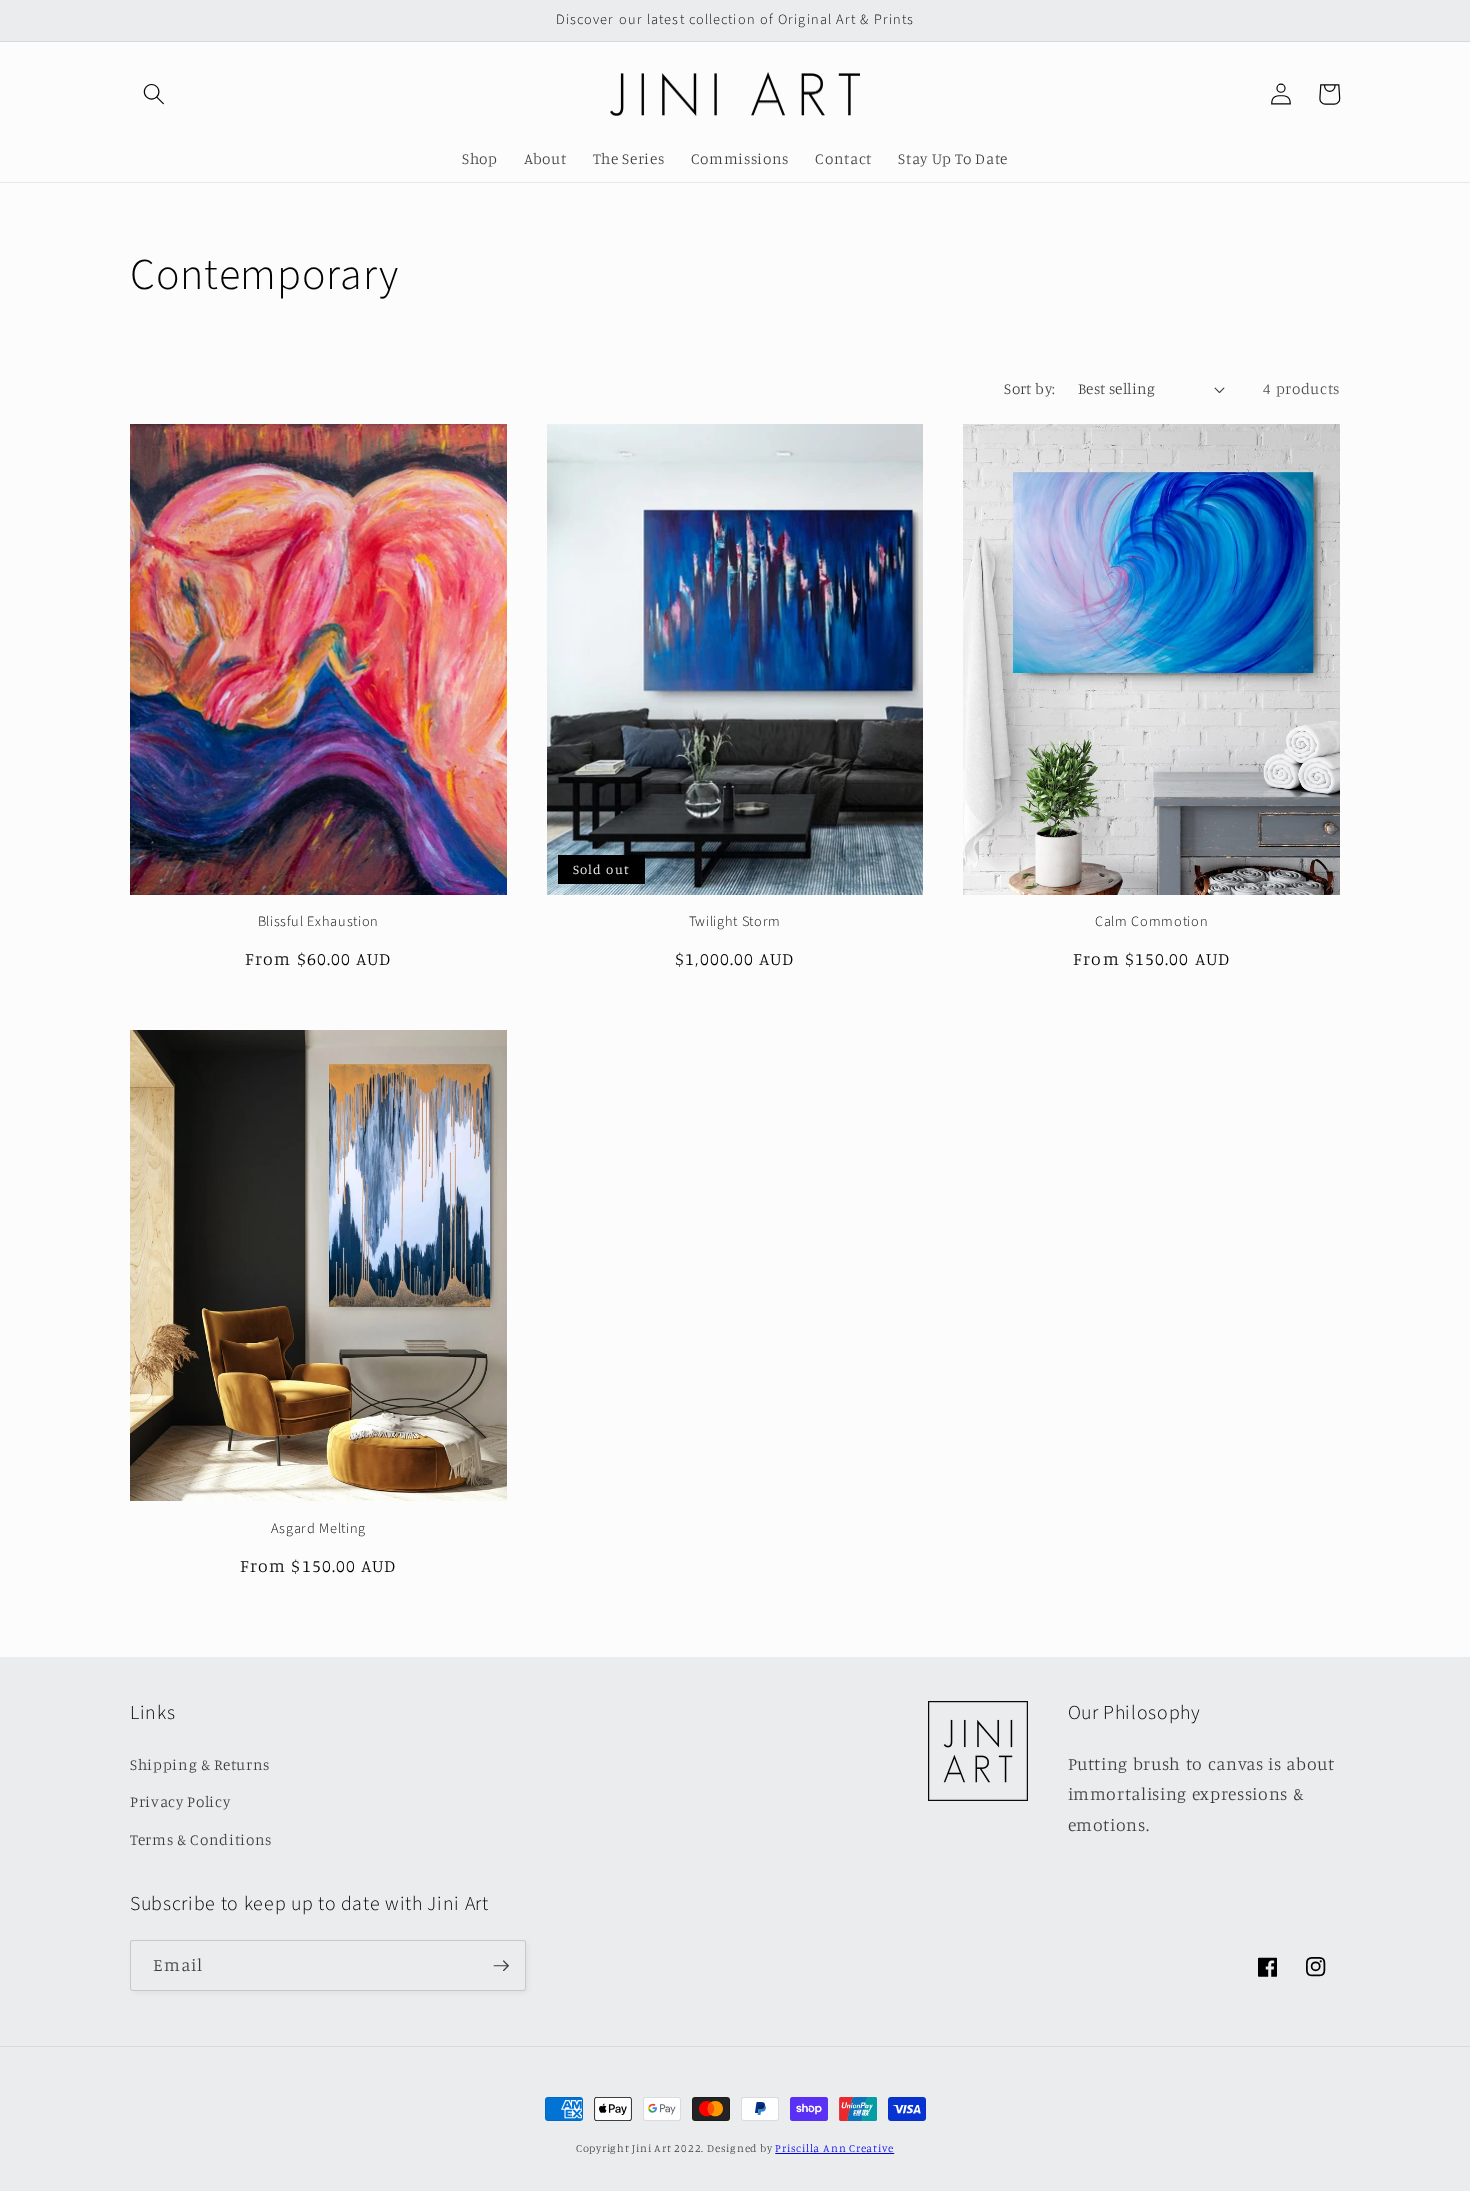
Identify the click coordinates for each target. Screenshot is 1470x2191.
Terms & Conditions (201, 1839)
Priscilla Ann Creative (834, 2148)
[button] (154, 94)
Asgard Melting (318, 1529)
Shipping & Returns (200, 1764)
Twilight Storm (735, 922)
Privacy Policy (180, 1801)
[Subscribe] (501, 1966)
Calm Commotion (1151, 922)
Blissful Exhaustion (319, 922)
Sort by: (1030, 388)
